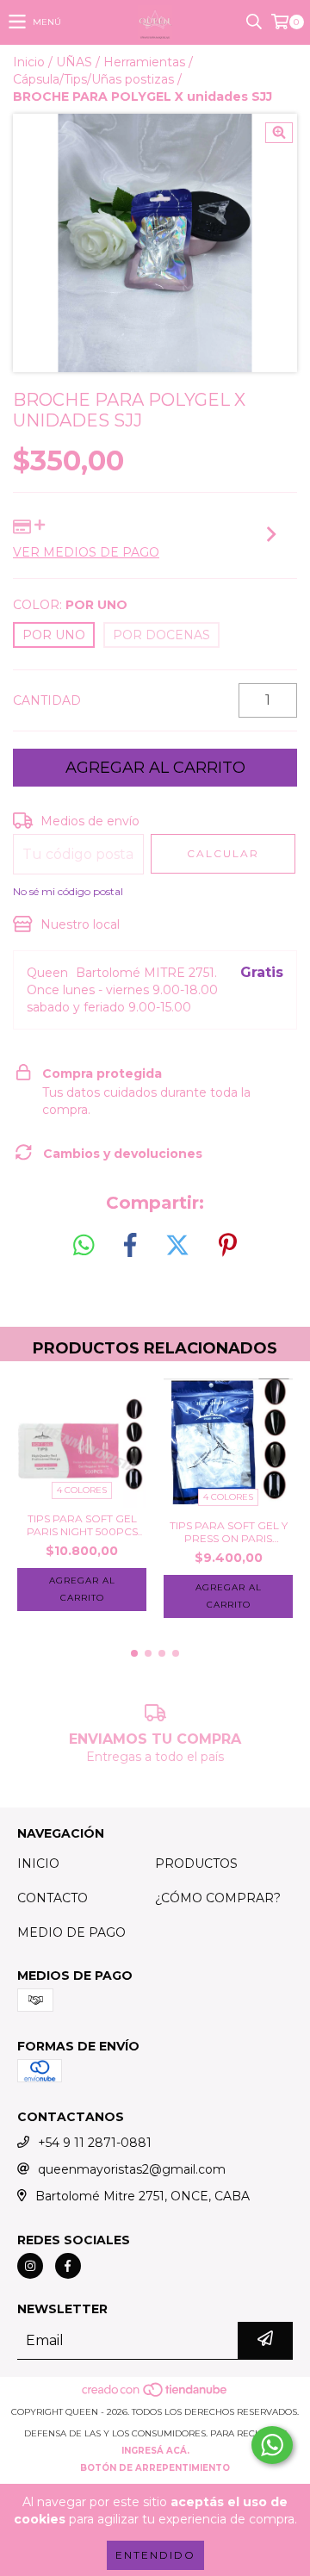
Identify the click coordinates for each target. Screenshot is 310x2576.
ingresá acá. (155, 2451)
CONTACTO (53, 1898)
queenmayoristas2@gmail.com (132, 2169)
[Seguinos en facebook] (68, 2266)
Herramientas (144, 62)
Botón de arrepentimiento (155, 2468)
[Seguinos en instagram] (30, 2266)
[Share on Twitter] (177, 1246)
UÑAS (74, 62)
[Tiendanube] (155, 2395)
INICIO (38, 1864)
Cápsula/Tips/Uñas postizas (93, 79)
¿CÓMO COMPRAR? (218, 1898)
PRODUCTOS (196, 1864)
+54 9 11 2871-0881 (95, 2143)
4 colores (82, 1490)
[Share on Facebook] (130, 1246)
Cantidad (47, 700)
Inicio (29, 62)
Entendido (155, 2555)
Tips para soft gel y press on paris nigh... (229, 1532)
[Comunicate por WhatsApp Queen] (272, 2445)
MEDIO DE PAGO (71, 1932)
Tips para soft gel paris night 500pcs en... (82, 1525)
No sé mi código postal (68, 891)
